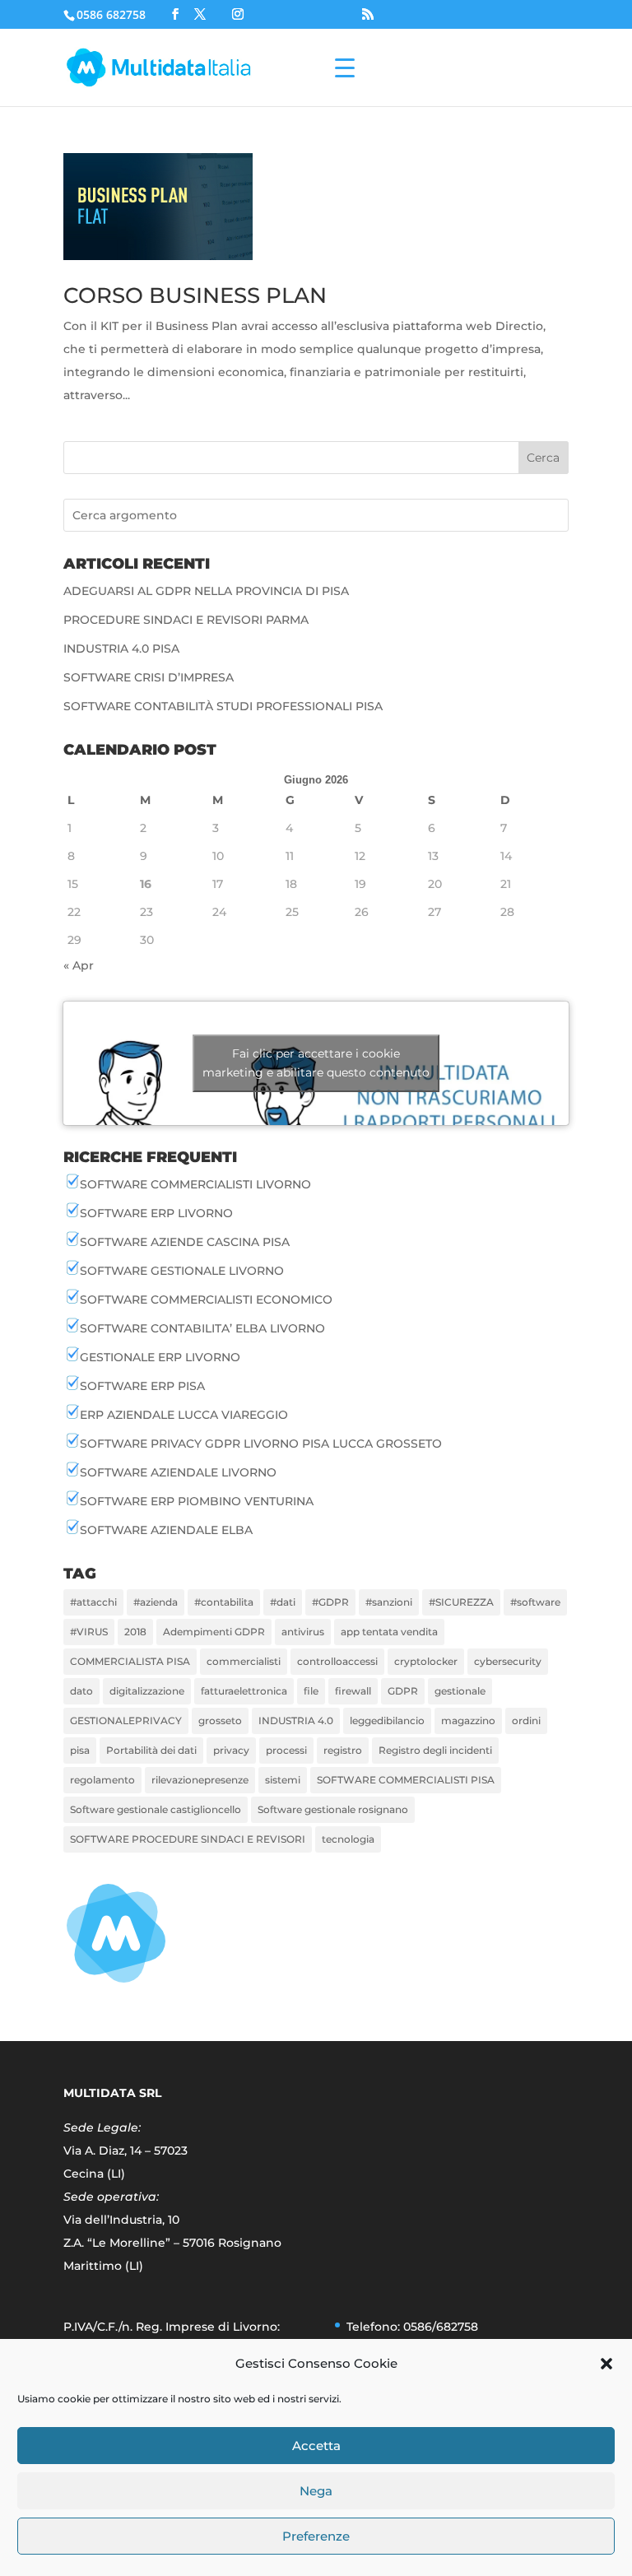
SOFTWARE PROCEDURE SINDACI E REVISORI (188, 1839)
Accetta (316, 2446)
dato (81, 1691)
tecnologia (348, 1839)
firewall (353, 1691)
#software (535, 1602)
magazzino (468, 1720)
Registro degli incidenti (435, 1750)
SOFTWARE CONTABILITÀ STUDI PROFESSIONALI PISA (223, 706)
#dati (283, 1602)
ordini (526, 1720)
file (311, 1691)
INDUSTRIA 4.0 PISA (121, 649)
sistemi (283, 1780)
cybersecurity (508, 1661)
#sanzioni (389, 1602)
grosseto (220, 1720)
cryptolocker (426, 1661)
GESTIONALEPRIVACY (126, 1720)
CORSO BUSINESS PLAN (195, 295)
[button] (606, 2364)
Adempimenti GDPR (214, 1632)
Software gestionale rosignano (333, 1809)
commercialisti (244, 1661)
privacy (231, 1750)
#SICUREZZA (461, 1602)
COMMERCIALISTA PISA (130, 1661)
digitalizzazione (147, 1691)
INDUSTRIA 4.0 (296, 1720)
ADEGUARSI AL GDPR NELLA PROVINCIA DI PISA (206, 591)
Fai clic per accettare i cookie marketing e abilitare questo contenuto (316, 1063)
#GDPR (330, 1602)
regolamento (102, 1780)
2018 (135, 1632)
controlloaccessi (337, 1661)
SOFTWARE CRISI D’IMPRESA (149, 677)
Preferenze (316, 2536)
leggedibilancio (387, 1720)
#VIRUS (89, 1632)
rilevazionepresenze (200, 1780)
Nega (316, 2491)
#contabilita (224, 1602)
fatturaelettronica (244, 1691)
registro (343, 1750)
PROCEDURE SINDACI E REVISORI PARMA (186, 620)
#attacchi (93, 1602)
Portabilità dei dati (151, 1750)
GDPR (403, 1691)
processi (286, 1750)
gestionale (460, 1691)
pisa (80, 1750)
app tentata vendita (389, 1632)
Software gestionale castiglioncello (156, 1809)
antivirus (303, 1632)
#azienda (156, 1602)
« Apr (79, 965)
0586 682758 (111, 14)
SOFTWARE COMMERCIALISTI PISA (406, 1780)
